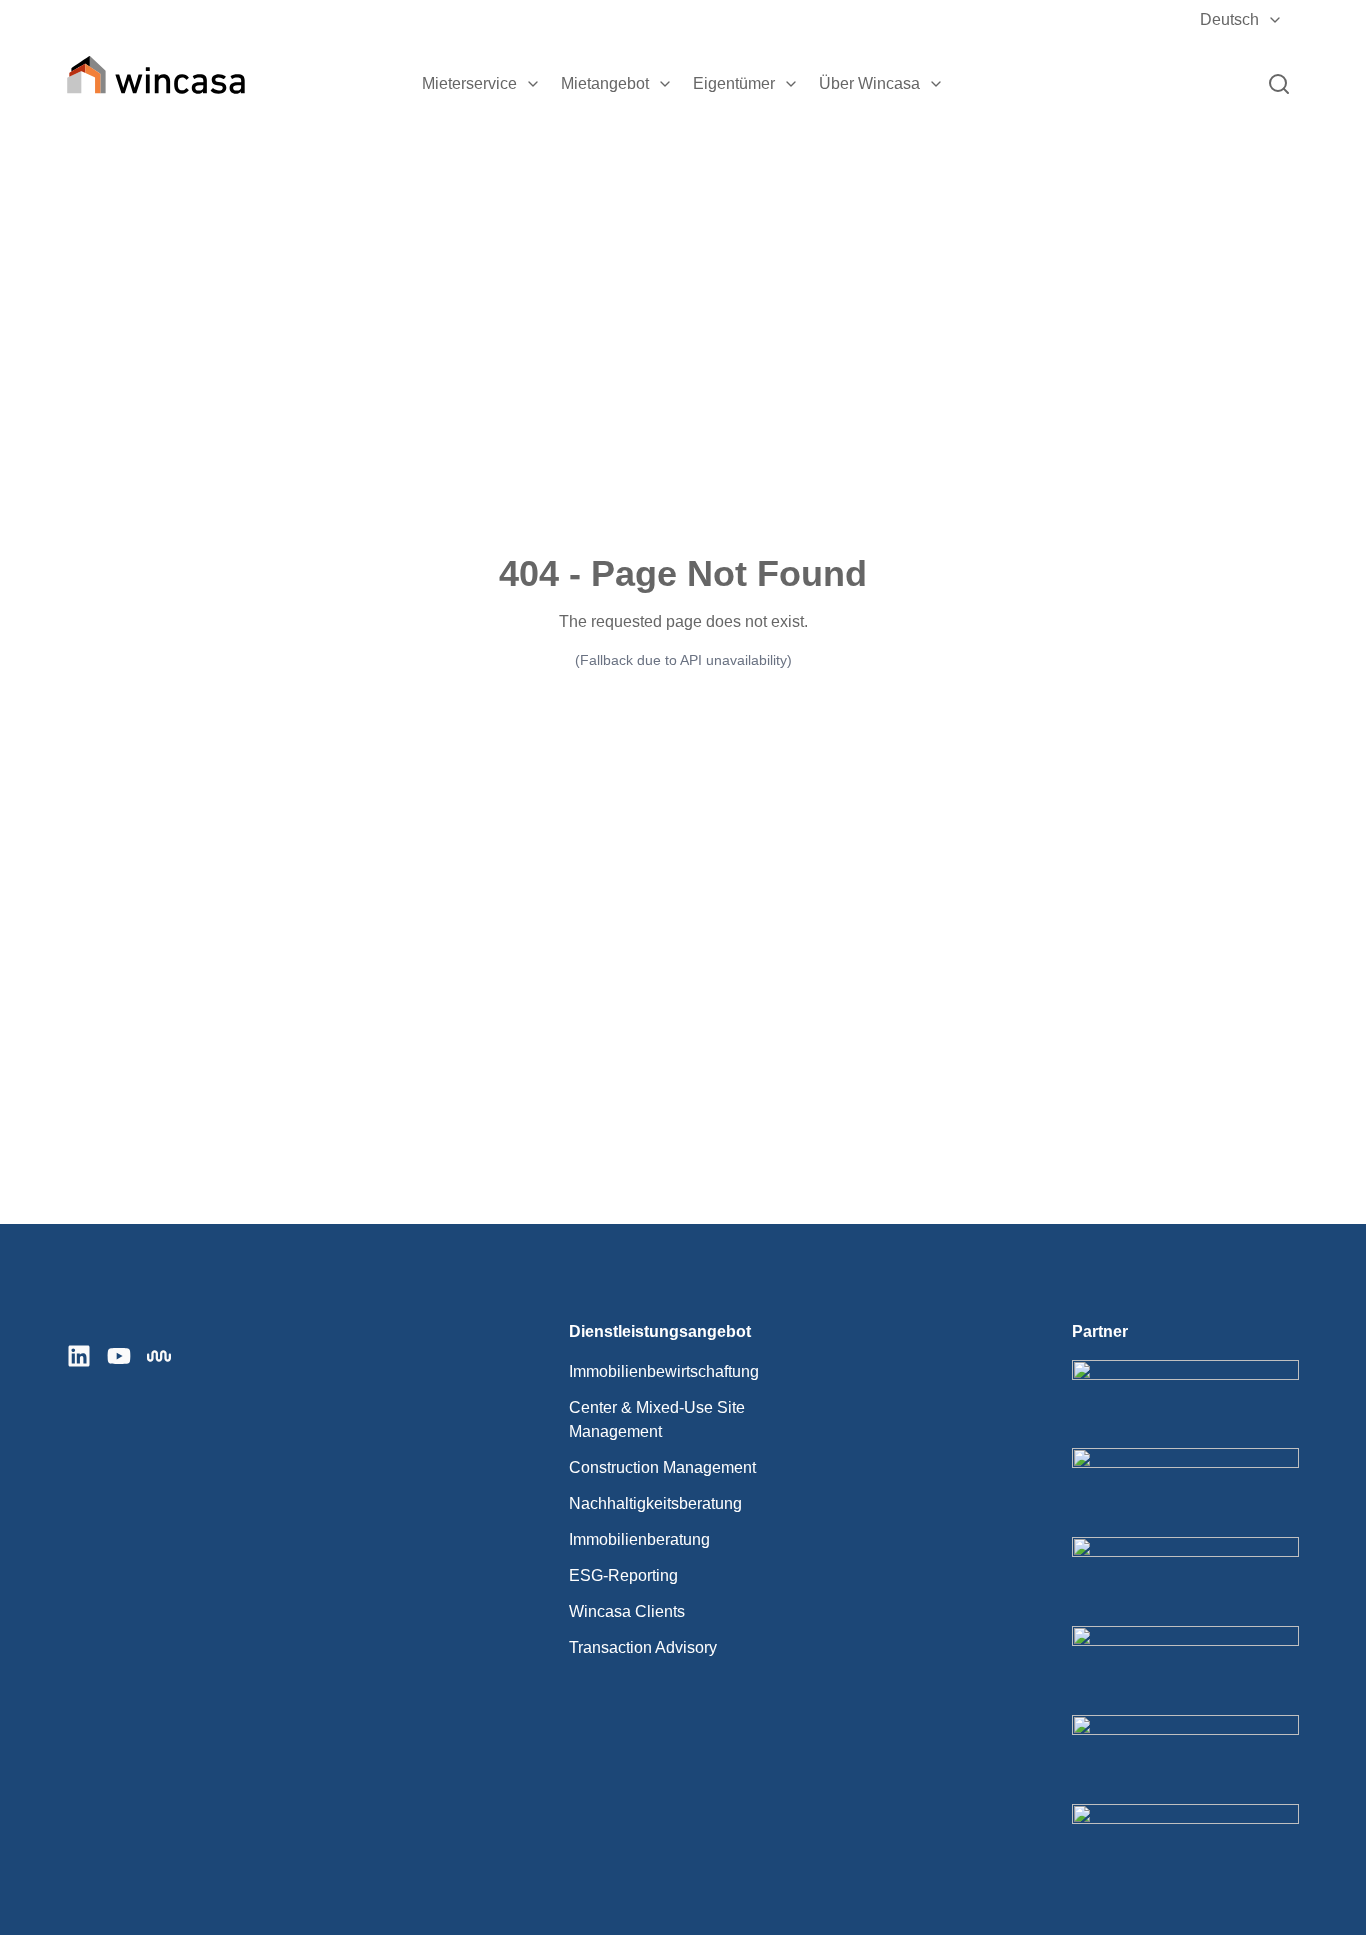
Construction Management (662, 1467)
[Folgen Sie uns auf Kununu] (159, 1356)
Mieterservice (469, 83)
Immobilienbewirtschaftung (664, 1371)
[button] (533, 84)
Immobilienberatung (639, 1539)
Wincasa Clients (627, 1611)
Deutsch (1229, 19)
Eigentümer (734, 83)
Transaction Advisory (643, 1647)
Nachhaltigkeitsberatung (655, 1503)
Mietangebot (605, 83)
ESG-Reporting (623, 1575)
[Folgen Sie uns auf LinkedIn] (79, 1356)
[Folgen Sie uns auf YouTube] (119, 1356)
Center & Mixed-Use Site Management (657, 1419)
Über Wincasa (869, 83)
